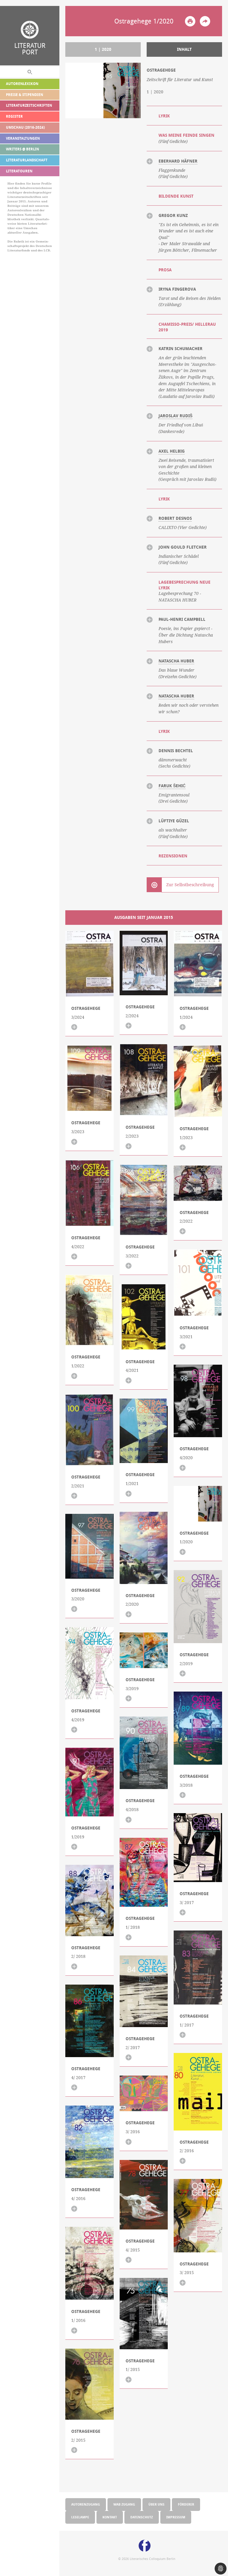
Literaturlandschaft (27, 160)
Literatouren (19, 171)
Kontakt (110, 2517)
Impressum (176, 2517)
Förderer (186, 2504)
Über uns (156, 2504)
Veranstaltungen (23, 138)
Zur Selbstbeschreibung (190, 885)
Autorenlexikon (22, 84)
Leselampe (80, 2517)
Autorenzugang (86, 2504)
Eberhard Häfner (178, 161)
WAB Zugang (124, 2504)
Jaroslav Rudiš (175, 416)
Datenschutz (142, 2517)
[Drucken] (190, 21)
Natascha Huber (176, 661)
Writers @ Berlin (22, 149)
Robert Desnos (175, 518)
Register (14, 116)
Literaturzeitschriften (29, 105)
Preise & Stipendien (24, 95)
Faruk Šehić (172, 786)
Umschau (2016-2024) (25, 127)
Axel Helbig (172, 451)
